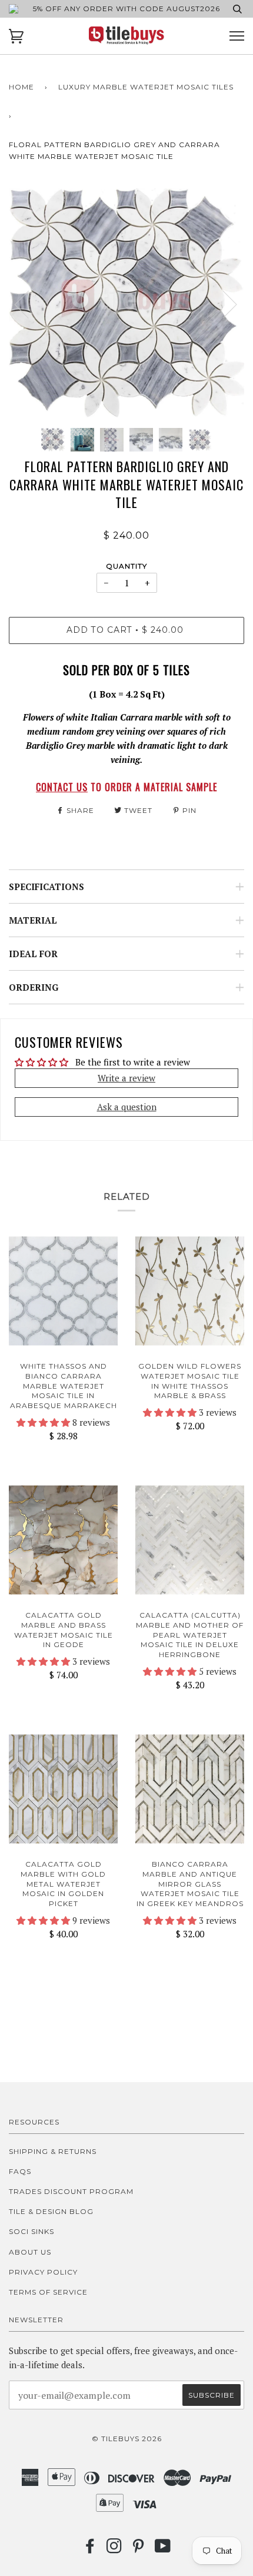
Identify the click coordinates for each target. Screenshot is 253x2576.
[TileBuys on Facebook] (90, 2549)
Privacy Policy (43, 2272)
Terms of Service (48, 2292)
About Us (30, 2252)
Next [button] (223, 304)
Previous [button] (29, 304)
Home (21, 87)
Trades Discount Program (71, 2191)
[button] (44, 1422)
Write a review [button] (126, 1078)
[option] (126, 304)
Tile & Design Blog (51, 2211)
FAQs (20, 2171)
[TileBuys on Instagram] (114, 2549)
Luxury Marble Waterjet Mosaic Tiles (146, 87)
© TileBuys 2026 (127, 2439)
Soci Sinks (31, 2231)
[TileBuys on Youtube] (163, 2549)
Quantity (126, 566)
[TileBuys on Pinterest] (139, 2549)
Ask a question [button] (127, 1107)
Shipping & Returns (53, 2151)
